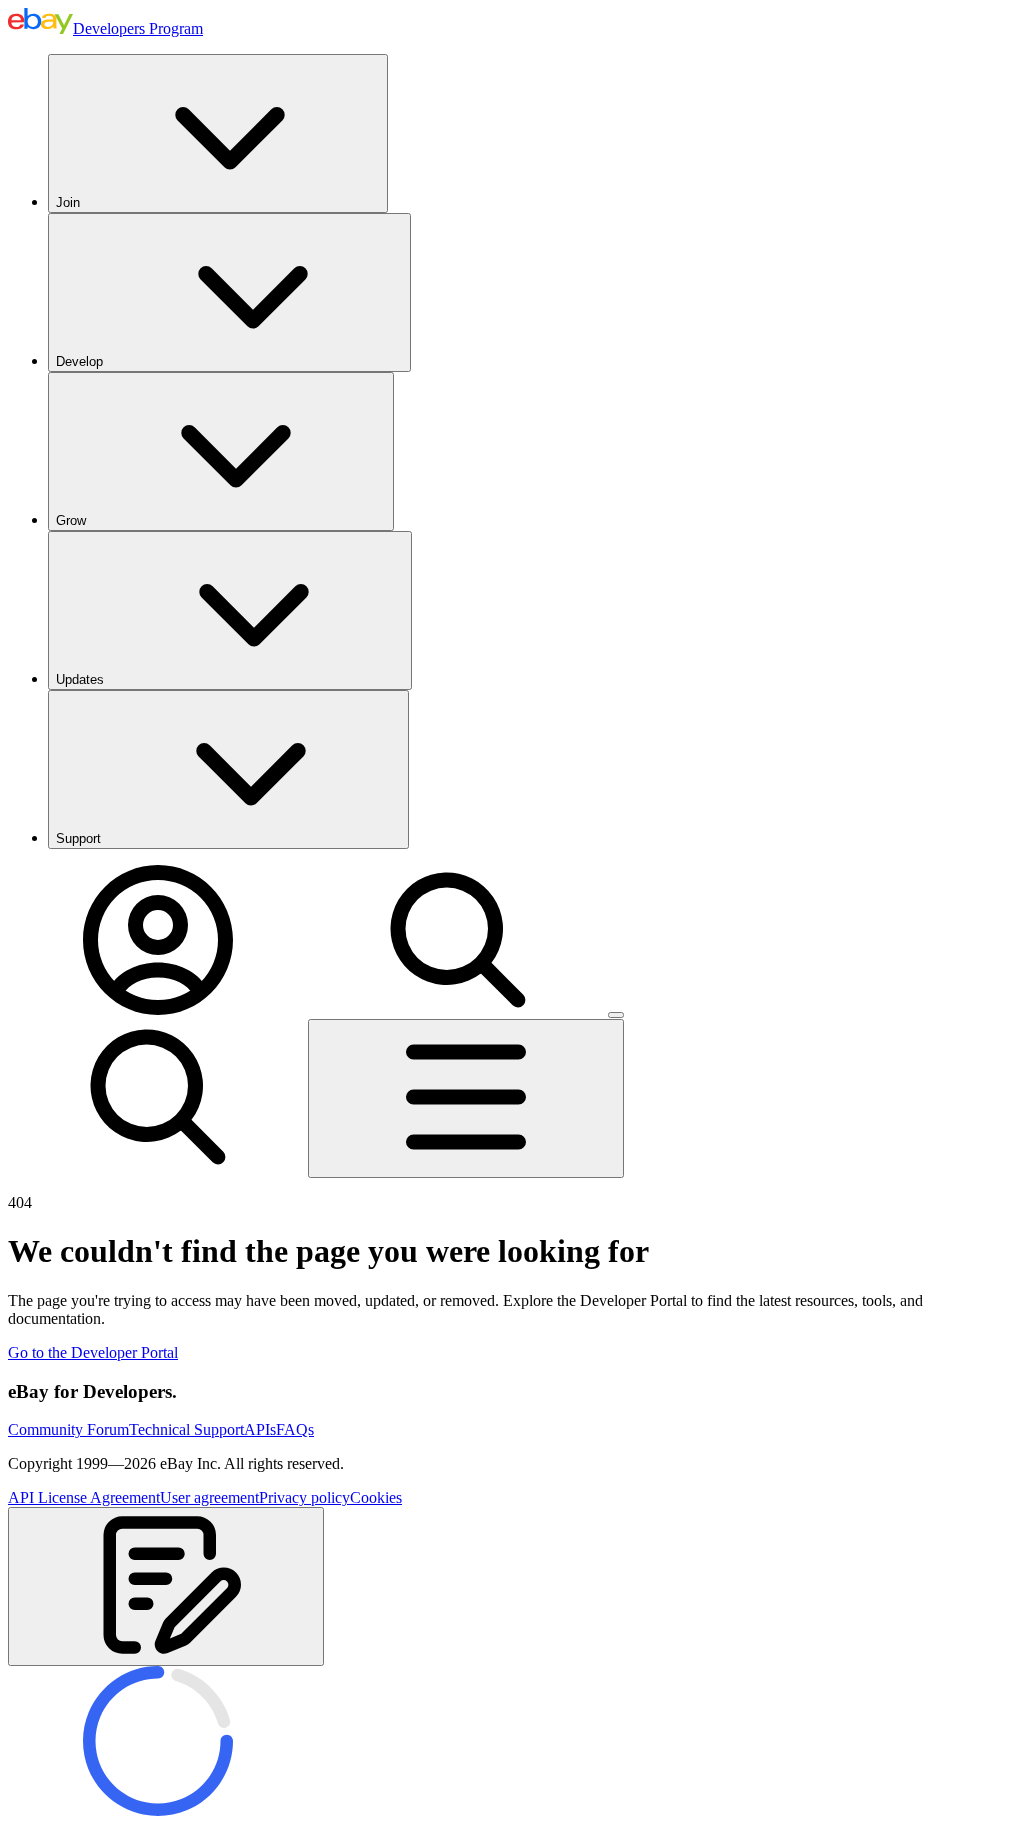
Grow (71, 520)
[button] (166, 1586)
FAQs (295, 1429)
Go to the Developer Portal (93, 1352)
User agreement (209, 1497)
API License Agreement (84, 1497)
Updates (80, 679)
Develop (79, 361)
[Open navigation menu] (466, 1098)
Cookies (376, 1497)
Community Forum (68, 1429)
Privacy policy (304, 1497)
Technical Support (186, 1429)
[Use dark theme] (616, 1015)
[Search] (458, 1009)
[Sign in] (158, 1009)
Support (78, 838)
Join (68, 202)
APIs (260, 1429)
